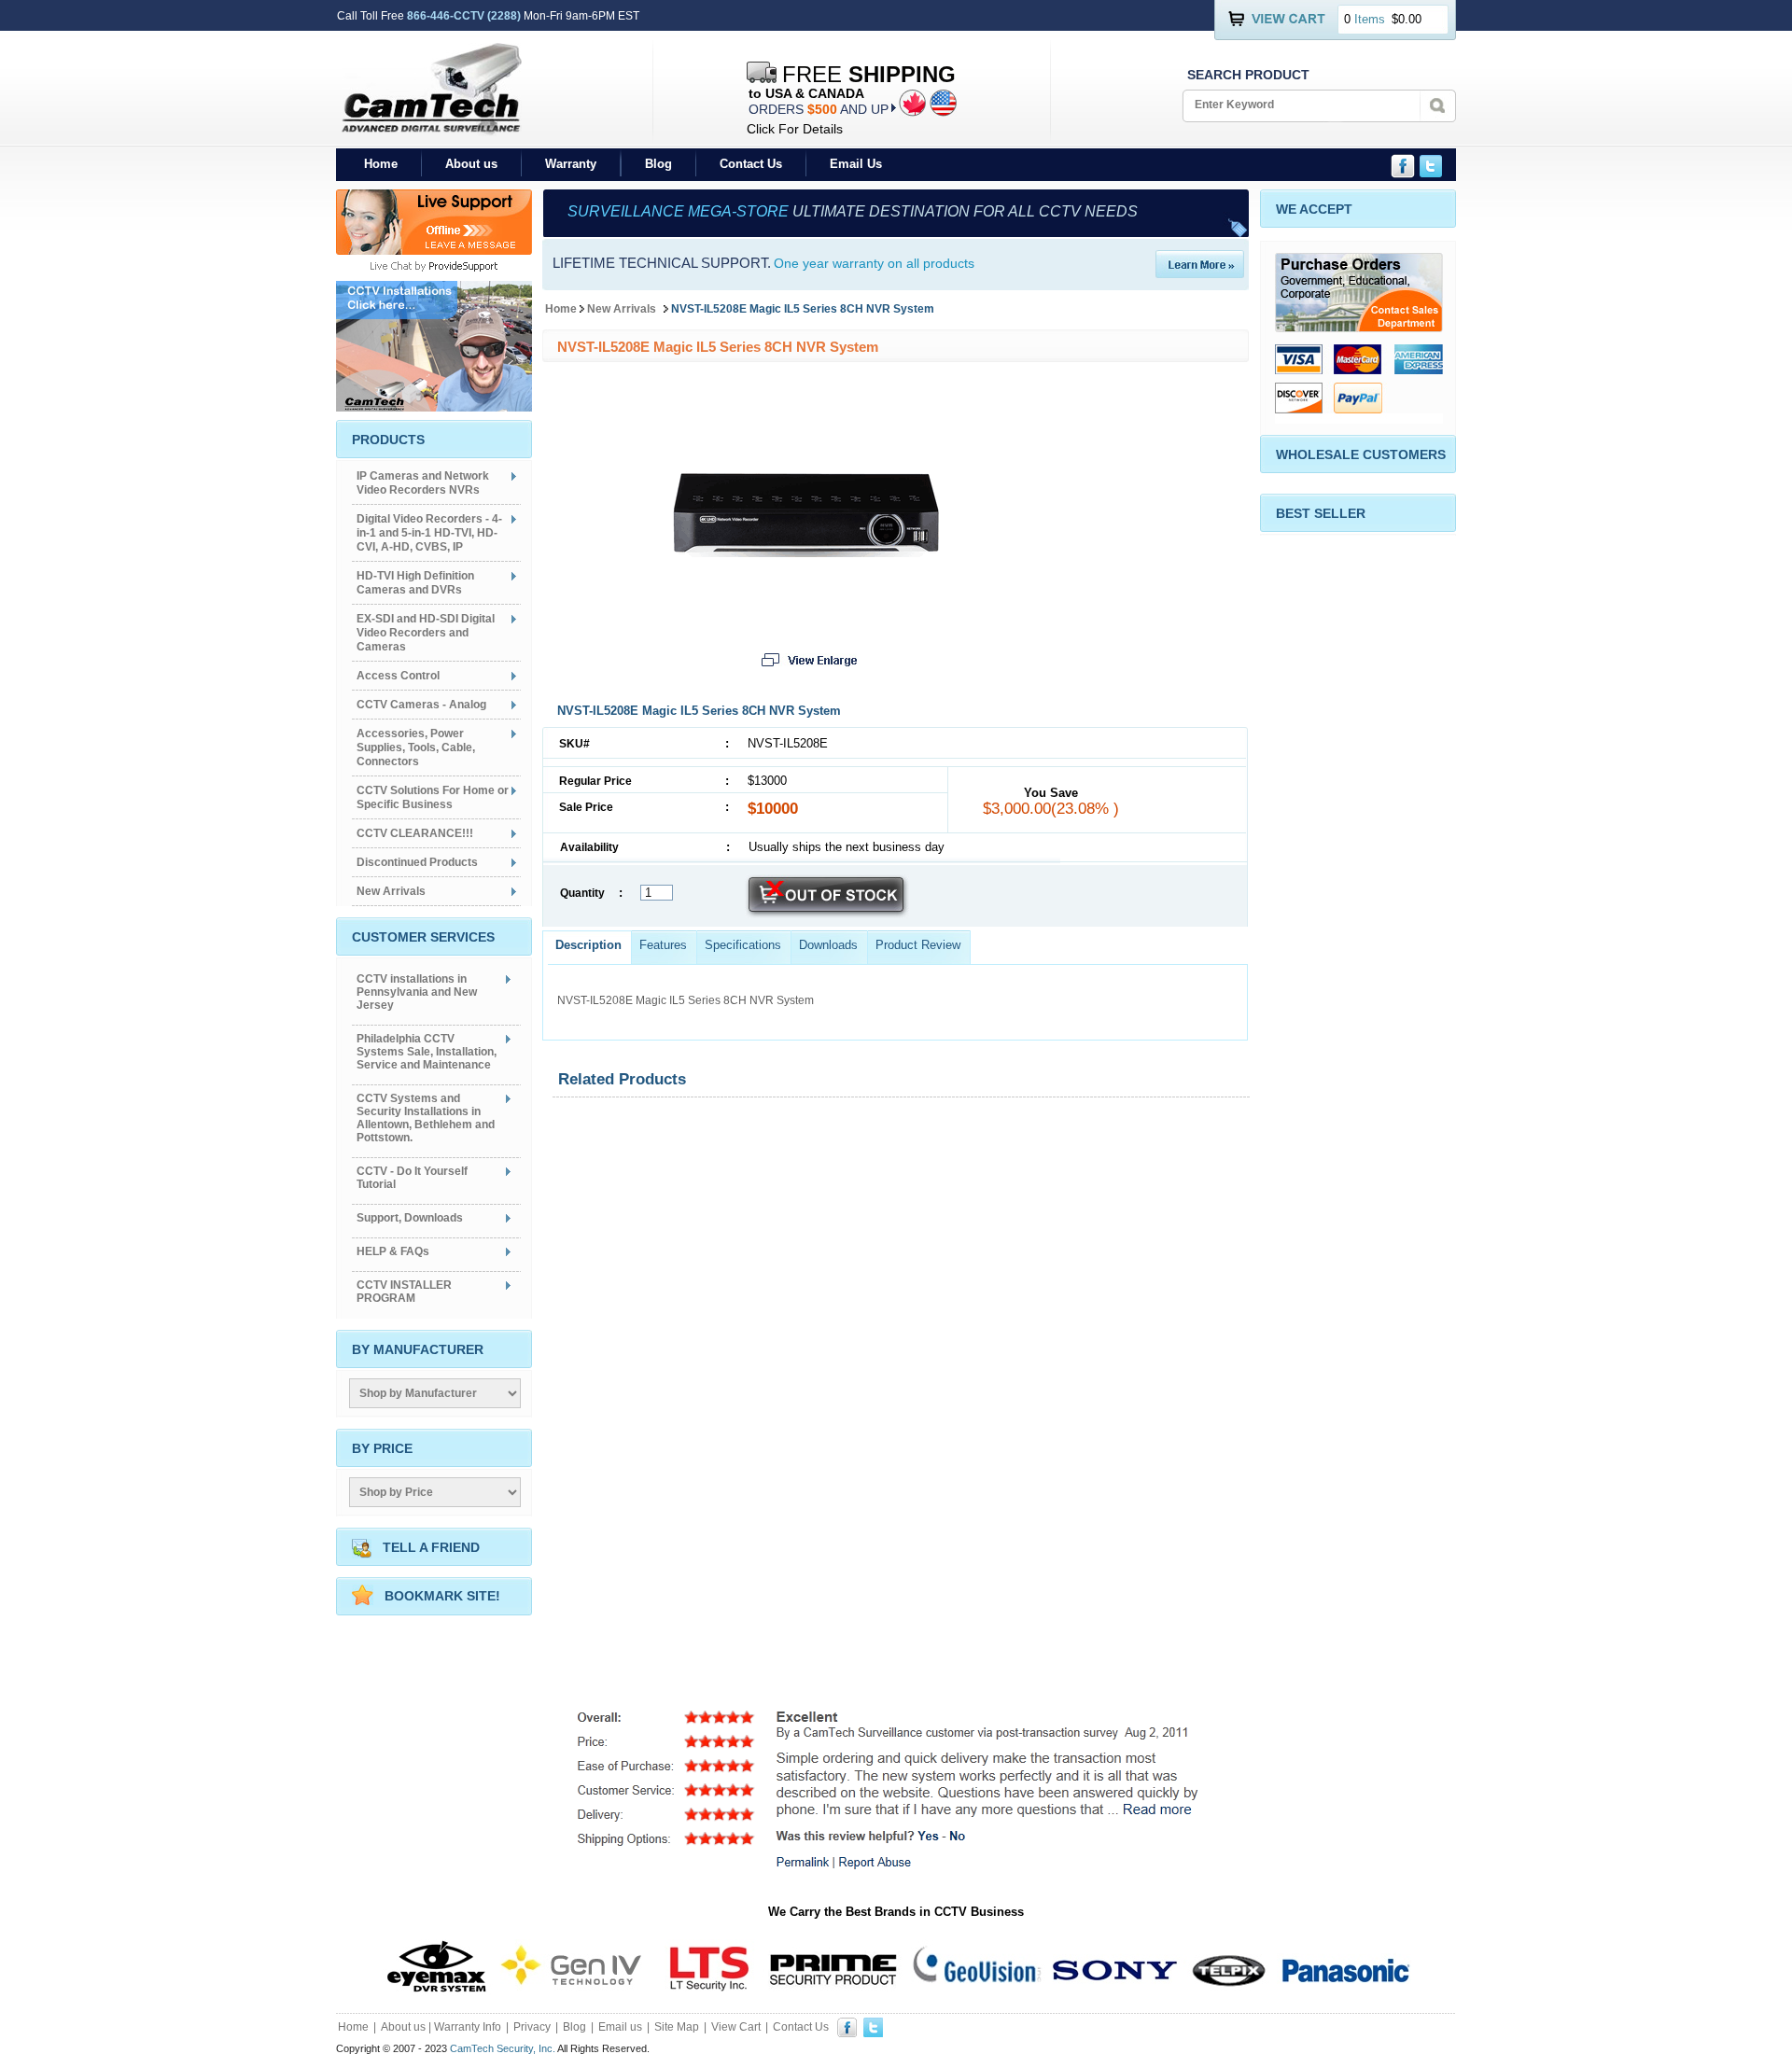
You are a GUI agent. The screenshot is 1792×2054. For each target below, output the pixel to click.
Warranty (571, 164)
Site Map (677, 2027)
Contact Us (751, 164)
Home (381, 164)
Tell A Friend (431, 1547)
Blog (658, 164)
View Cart (736, 2027)
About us (471, 164)
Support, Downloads (410, 1218)
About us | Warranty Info (441, 2027)
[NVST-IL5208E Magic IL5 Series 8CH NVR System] (807, 552)
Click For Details (795, 129)
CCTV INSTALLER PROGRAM (404, 1292)
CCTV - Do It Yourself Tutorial (412, 1178)
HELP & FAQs (393, 1251)
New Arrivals (623, 309)
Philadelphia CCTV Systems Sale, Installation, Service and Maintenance (427, 1052)
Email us (620, 2027)
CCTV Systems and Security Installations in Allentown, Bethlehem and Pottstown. (426, 1118)
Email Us (856, 164)
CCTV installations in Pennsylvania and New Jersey (417, 992)
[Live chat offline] (434, 250)
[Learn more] (1200, 273)
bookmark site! (442, 1596)
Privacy (532, 2027)
